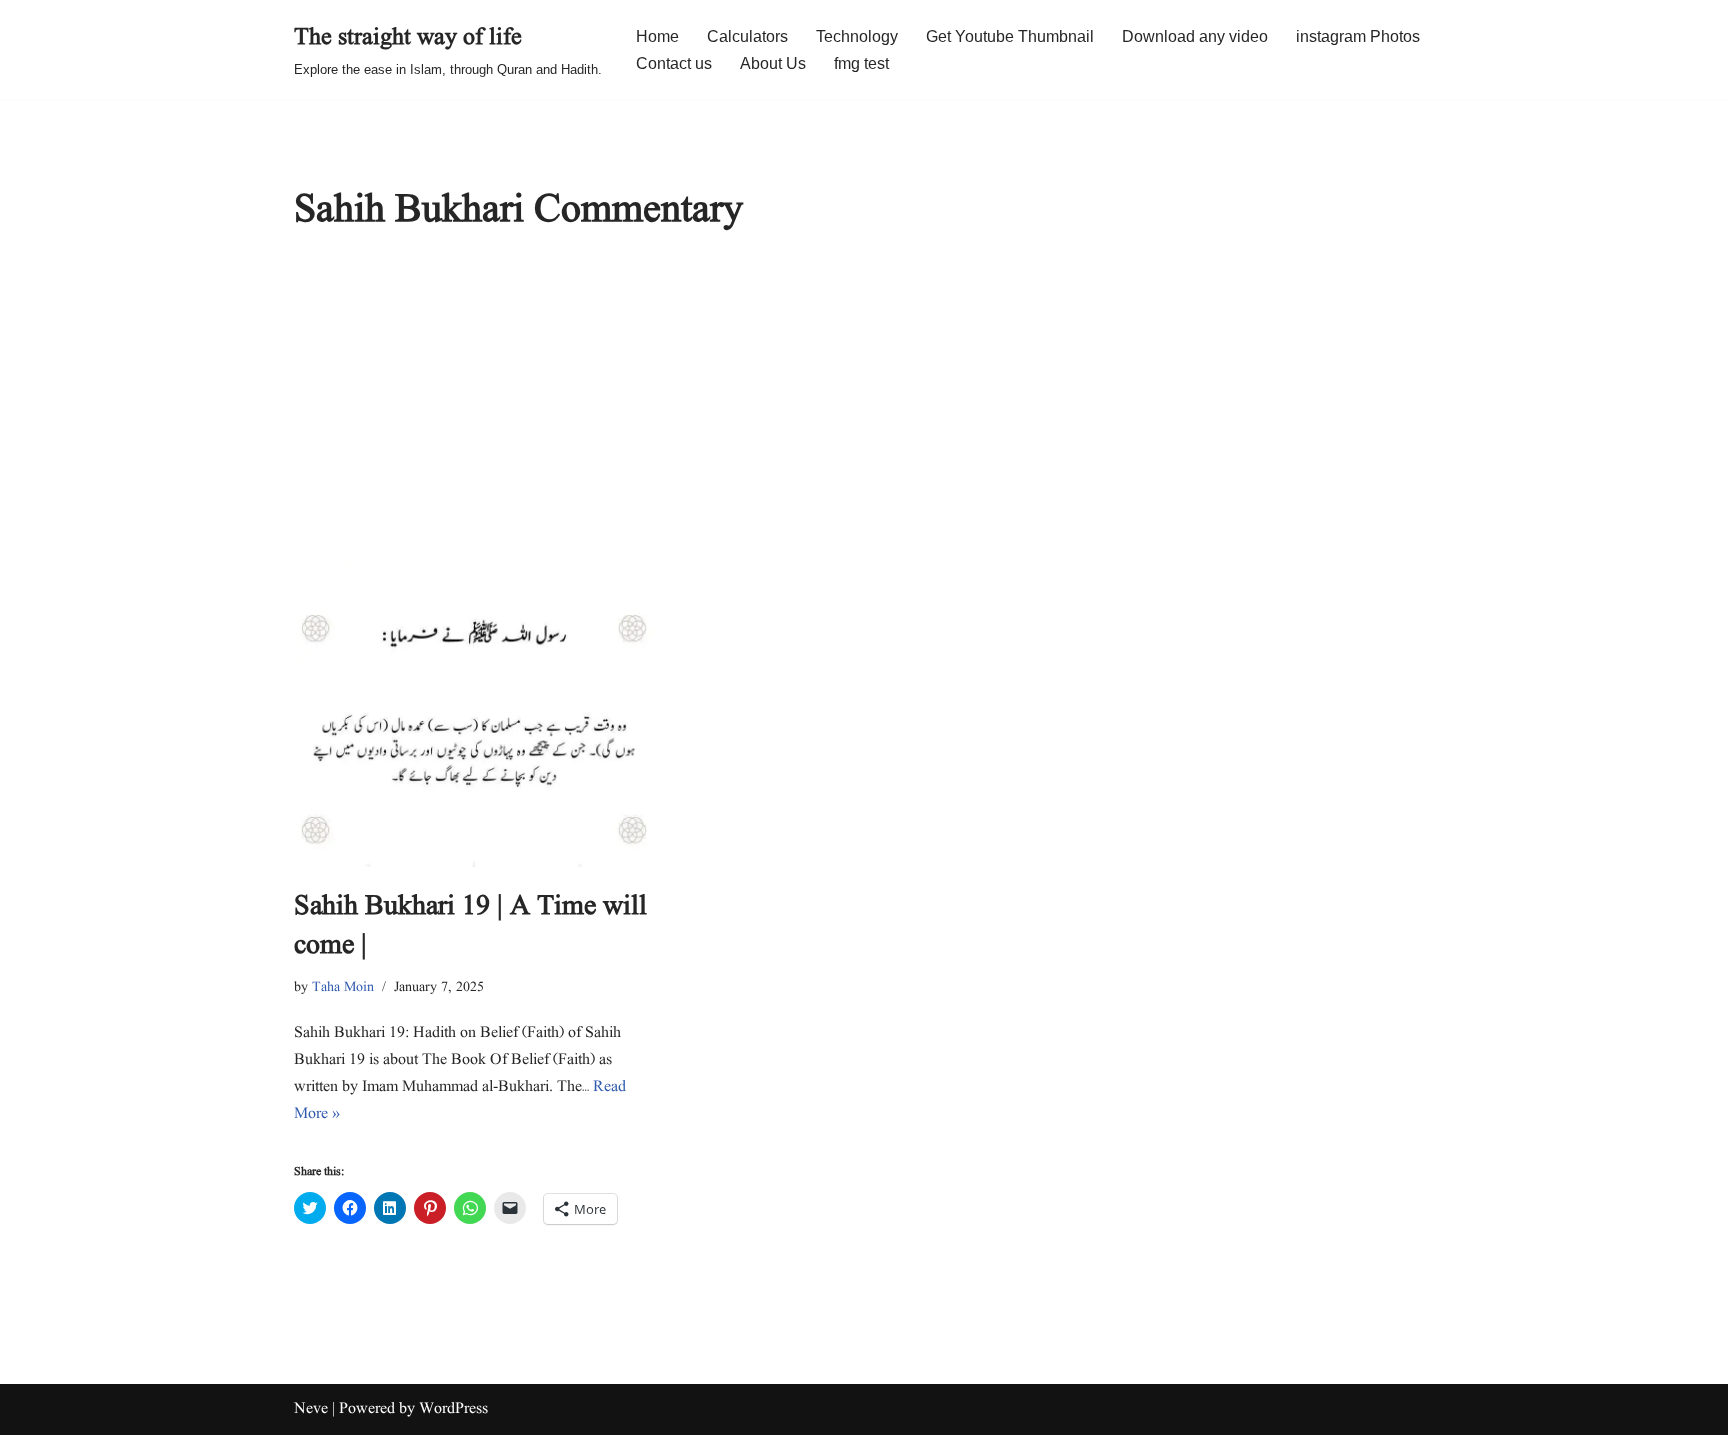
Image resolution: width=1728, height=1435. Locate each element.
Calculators (747, 36)
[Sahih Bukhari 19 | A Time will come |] (474, 714)
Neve (311, 1409)
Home (657, 36)
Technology (857, 36)
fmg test (861, 63)
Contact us (674, 63)
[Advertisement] (864, 413)
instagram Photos (1358, 36)
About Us (773, 63)
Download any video (1195, 36)
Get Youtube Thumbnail (1010, 36)
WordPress (453, 1409)
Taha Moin (343, 987)
